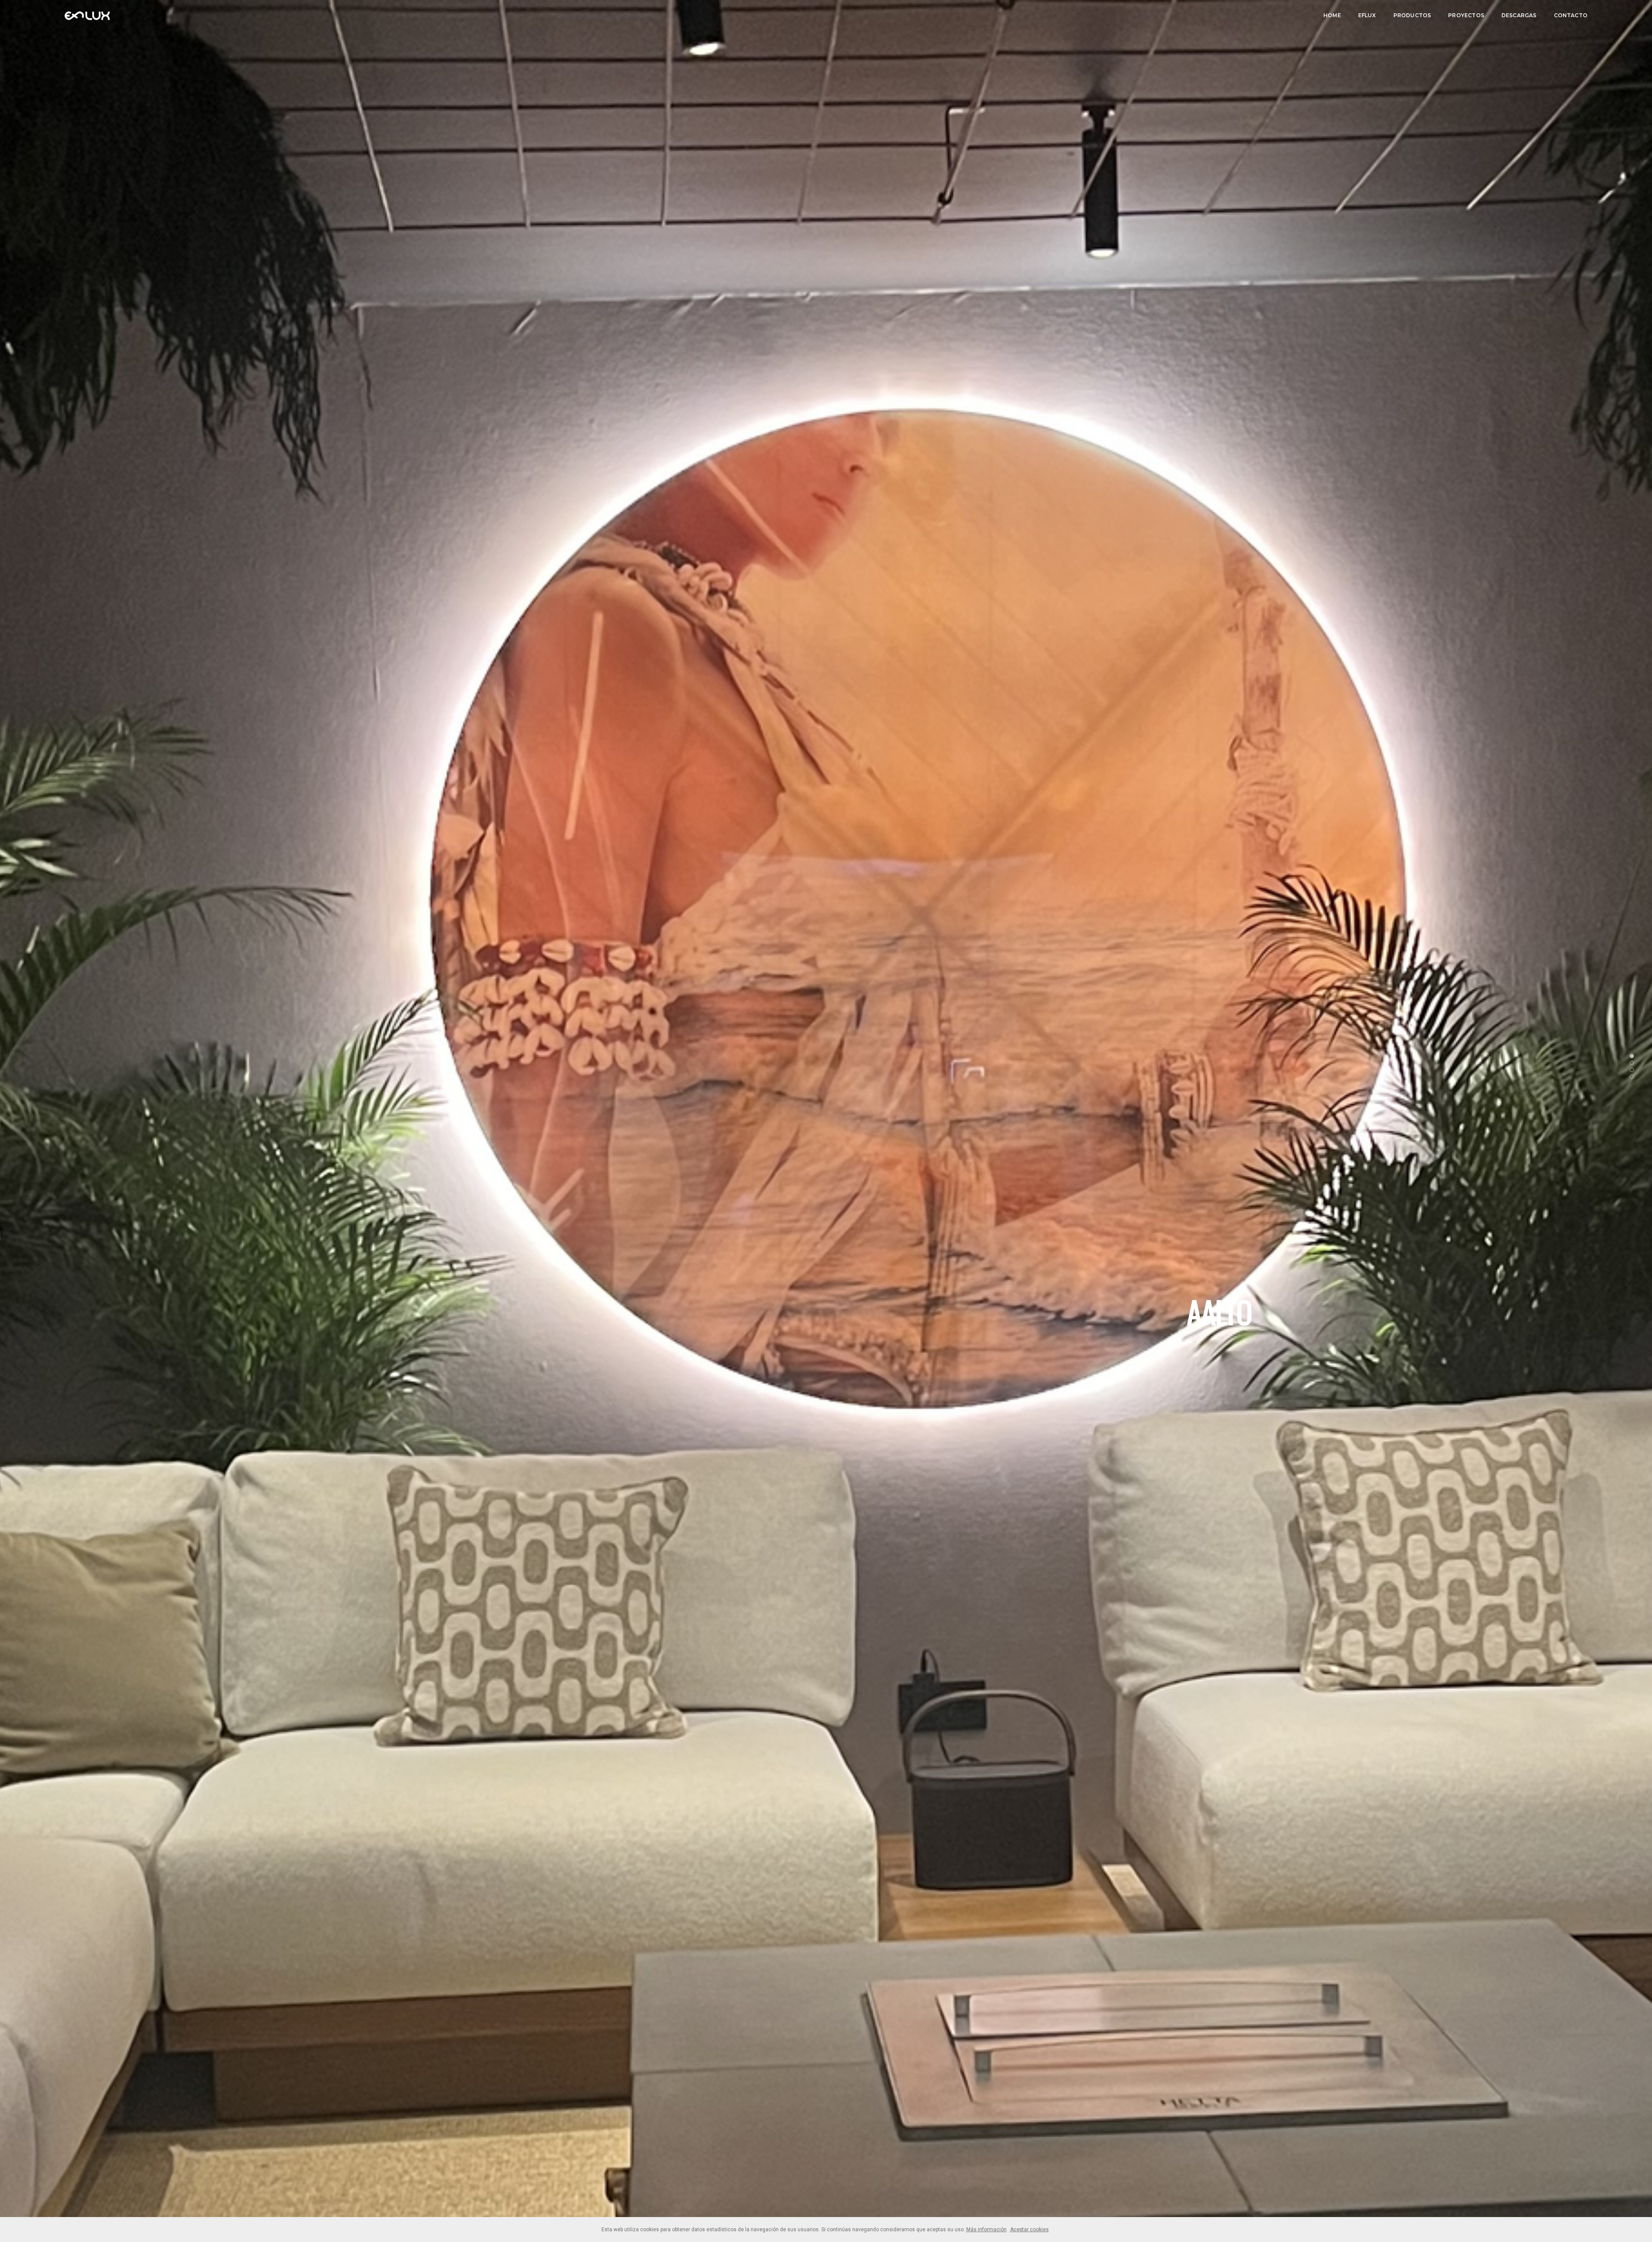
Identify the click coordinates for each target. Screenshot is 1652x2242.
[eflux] (87, 15)
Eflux (1367, 15)
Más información (986, 2230)
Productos (1412, 15)
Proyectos (1466, 15)
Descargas (1519, 15)
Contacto (1571, 15)
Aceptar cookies (1029, 2230)
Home (1332, 15)
